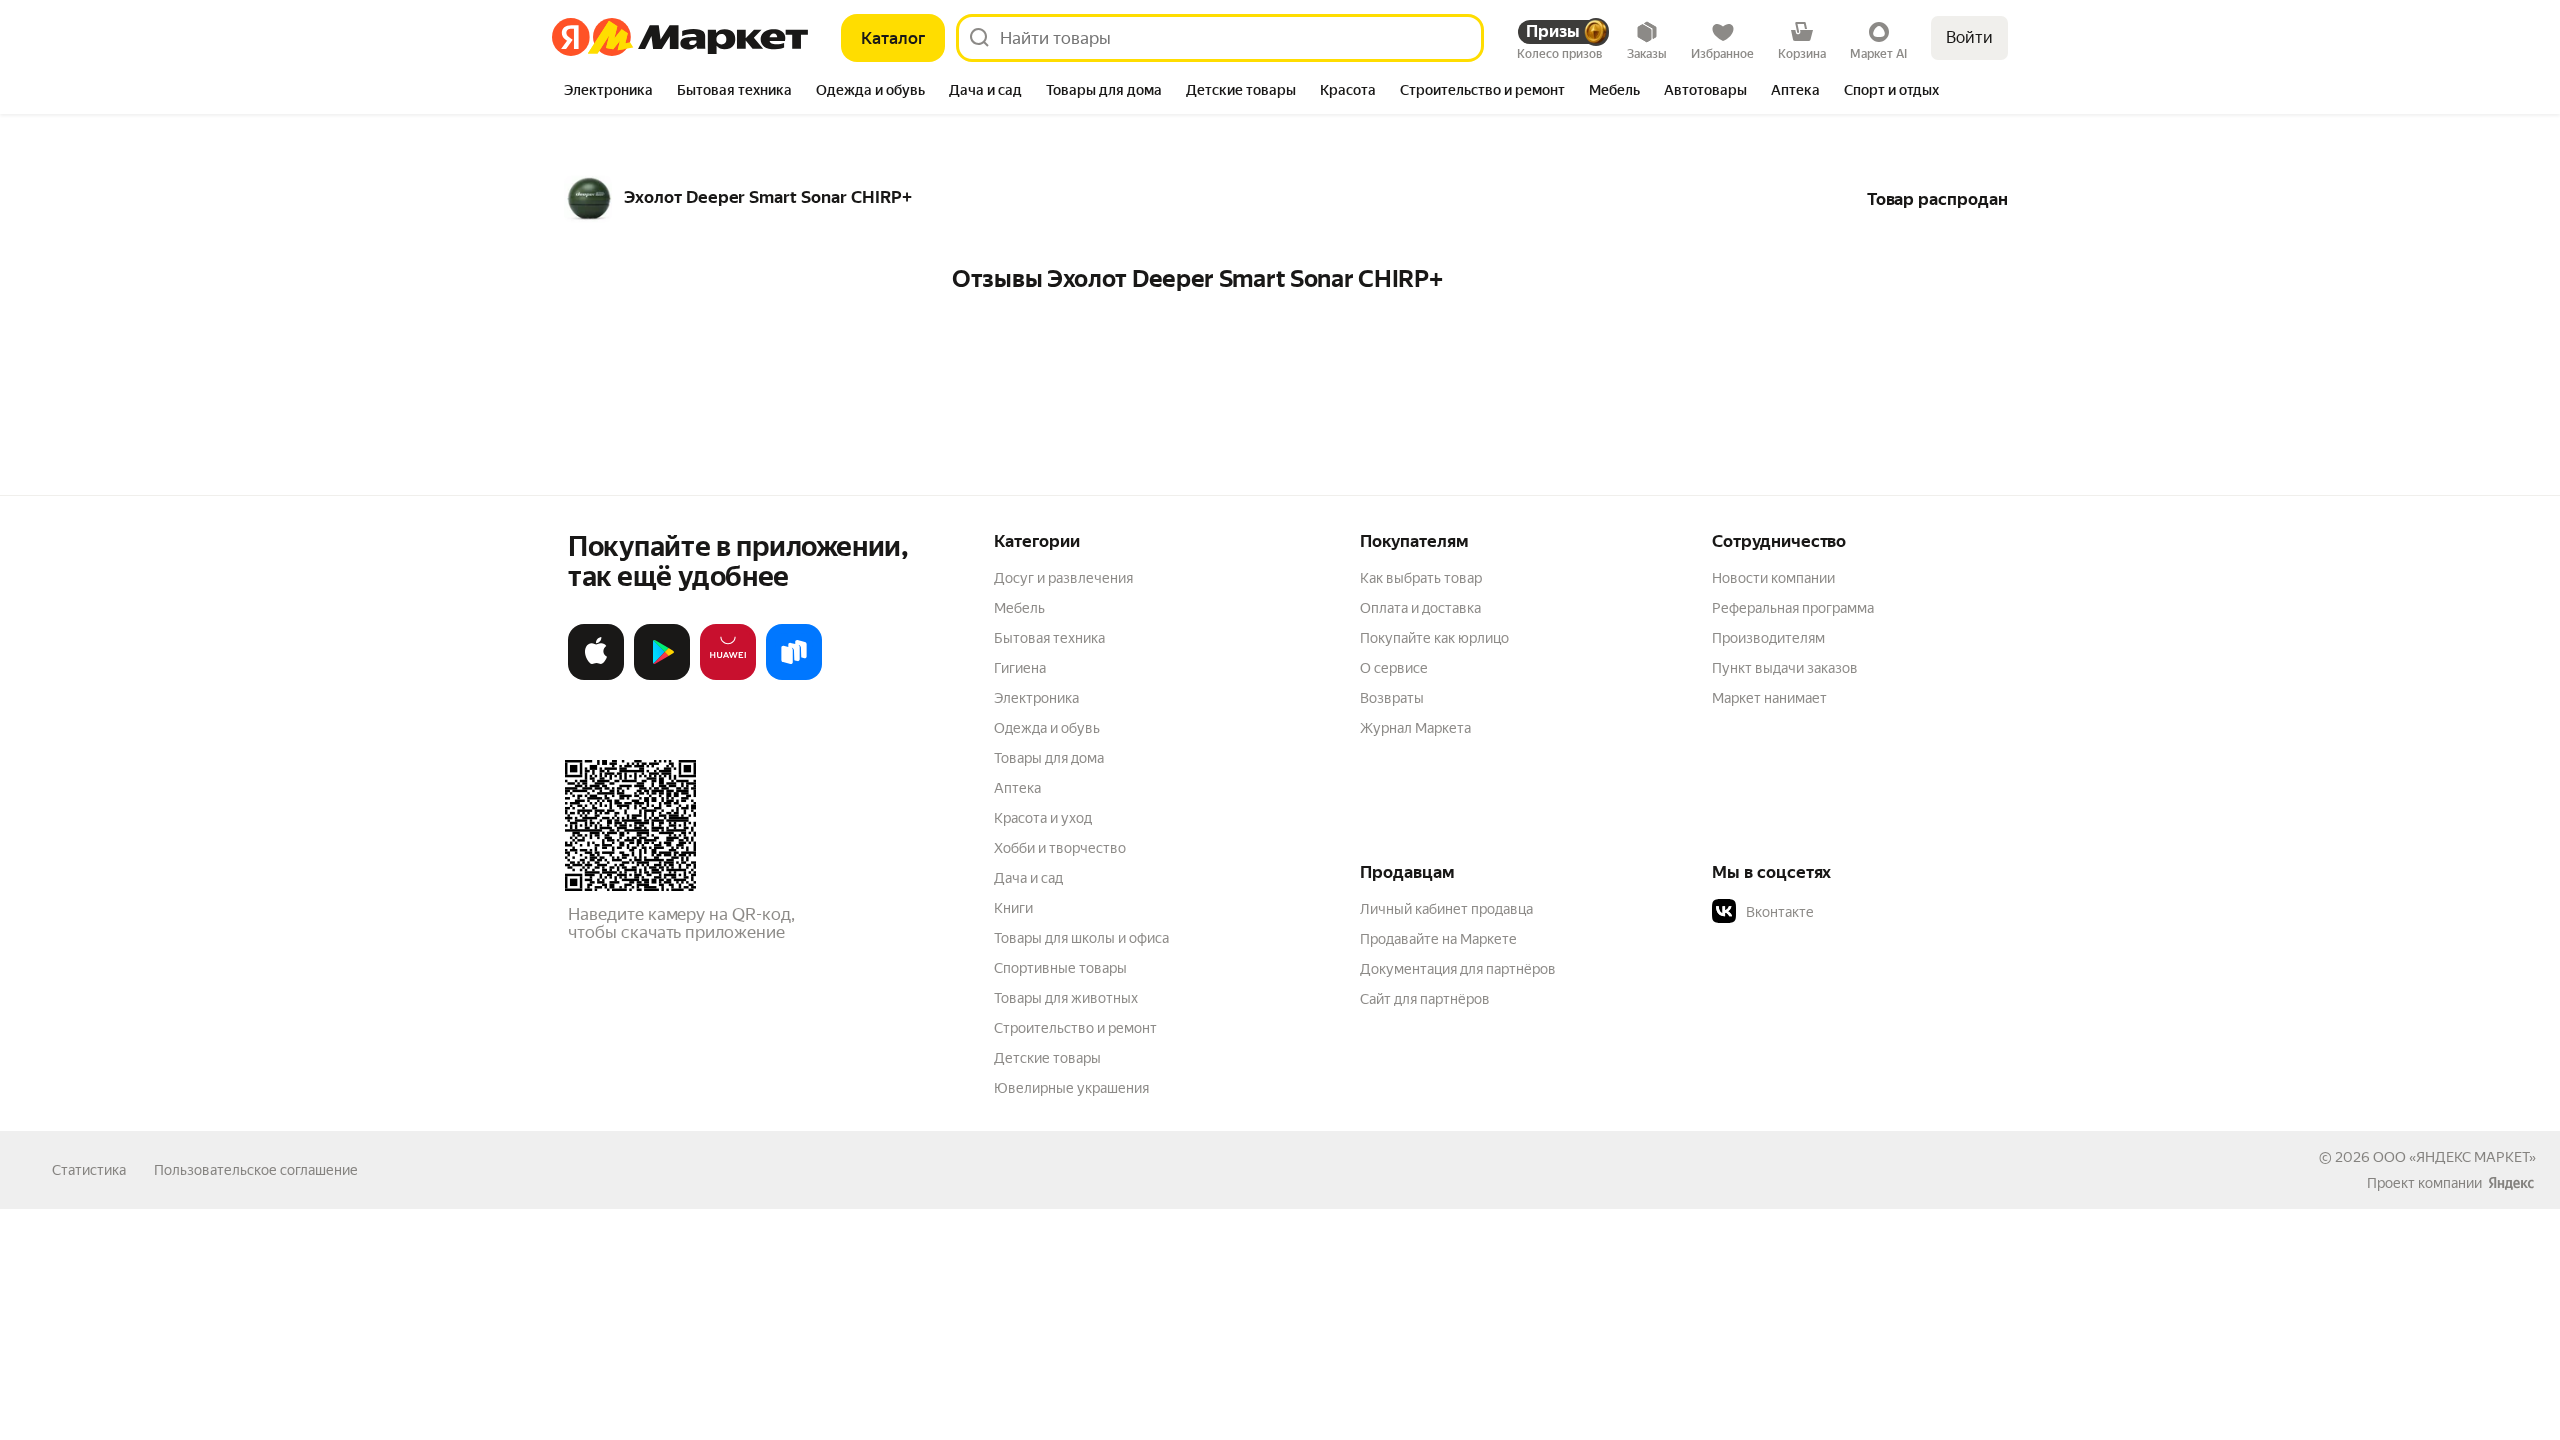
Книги (1013, 908)
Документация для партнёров (1458, 969)
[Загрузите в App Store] (596, 676)
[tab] (608, 92)
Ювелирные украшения (1071, 1088)
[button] (1852, 912)
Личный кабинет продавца (1446, 909)
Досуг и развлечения (1063, 578)
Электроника (1036, 698)
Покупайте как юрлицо (1434, 638)
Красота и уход (1043, 818)
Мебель (1019, 608)
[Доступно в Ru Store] (794, 676)
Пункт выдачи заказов (1785, 668)
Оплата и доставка (1420, 608)
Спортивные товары (1060, 968)
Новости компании (1773, 578)
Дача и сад (1028, 878)
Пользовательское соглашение (256, 1170)
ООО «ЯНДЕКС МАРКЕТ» (2454, 1157)
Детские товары (1047, 1058)
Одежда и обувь (1047, 728)
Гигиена (1020, 668)
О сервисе (1394, 668)
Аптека (1017, 788)
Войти (1969, 37)
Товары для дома (1049, 758)
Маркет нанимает (1769, 698)
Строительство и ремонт (1075, 1028)
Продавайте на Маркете (1438, 939)
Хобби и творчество (1060, 848)
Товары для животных (1066, 998)
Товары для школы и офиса (1081, 938)
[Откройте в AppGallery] (728, 676)
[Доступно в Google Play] (662, 676)
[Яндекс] (2511, 1183)
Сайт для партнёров (1425, 999)
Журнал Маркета (1415, 728)
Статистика (89, 1170)
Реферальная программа (1793, 608)
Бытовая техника (1049, 638)
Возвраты (1392, 698)
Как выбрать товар (1421, 578)
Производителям (1768, 638)
